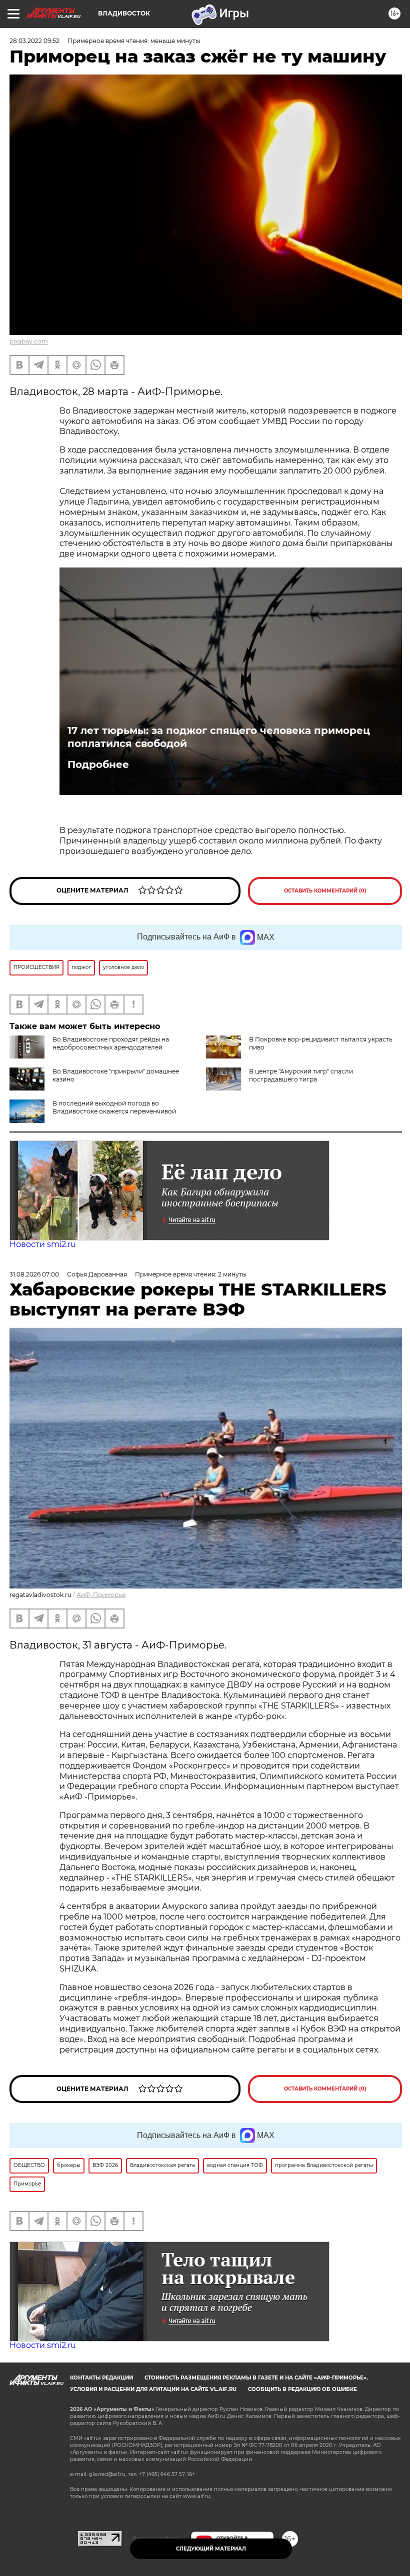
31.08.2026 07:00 (34, 1274)
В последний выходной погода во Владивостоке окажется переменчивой (114, 1107)
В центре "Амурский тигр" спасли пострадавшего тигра (301, 1075)
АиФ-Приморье (101, 1595)
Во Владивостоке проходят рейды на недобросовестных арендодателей (111, 1043)
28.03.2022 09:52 (34, 41)
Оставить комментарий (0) (325, 891)
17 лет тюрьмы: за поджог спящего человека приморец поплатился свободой (219, 737)
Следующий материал (211, 2549)
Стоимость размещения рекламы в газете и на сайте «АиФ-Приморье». (256, 2378)
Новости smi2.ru (43, 1244)
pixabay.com (29, 341)
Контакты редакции (101, 2378)
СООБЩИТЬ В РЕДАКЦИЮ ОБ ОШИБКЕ (302, 2389)
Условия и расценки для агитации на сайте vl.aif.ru (153, 2389)
